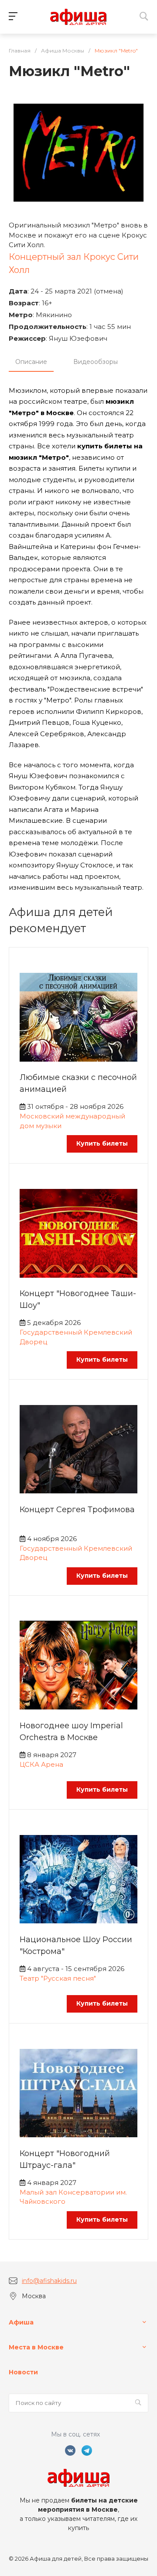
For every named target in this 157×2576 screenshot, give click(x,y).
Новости (23, 2372)
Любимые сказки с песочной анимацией (78, 1083)
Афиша (21, 2322)
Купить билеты (102, 1143)
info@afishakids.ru (49, 2281)
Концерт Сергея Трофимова (77, 1510)
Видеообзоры (96, 362)
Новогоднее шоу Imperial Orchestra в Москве (71, 1732)
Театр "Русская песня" (58, 1978)
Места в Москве (36, 2347)
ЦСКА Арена (41, 1764)
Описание (31, 362)
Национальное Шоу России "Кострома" (76, 1945)
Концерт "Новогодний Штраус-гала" (65, 2159)
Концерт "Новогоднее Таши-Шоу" (78, 1299)
